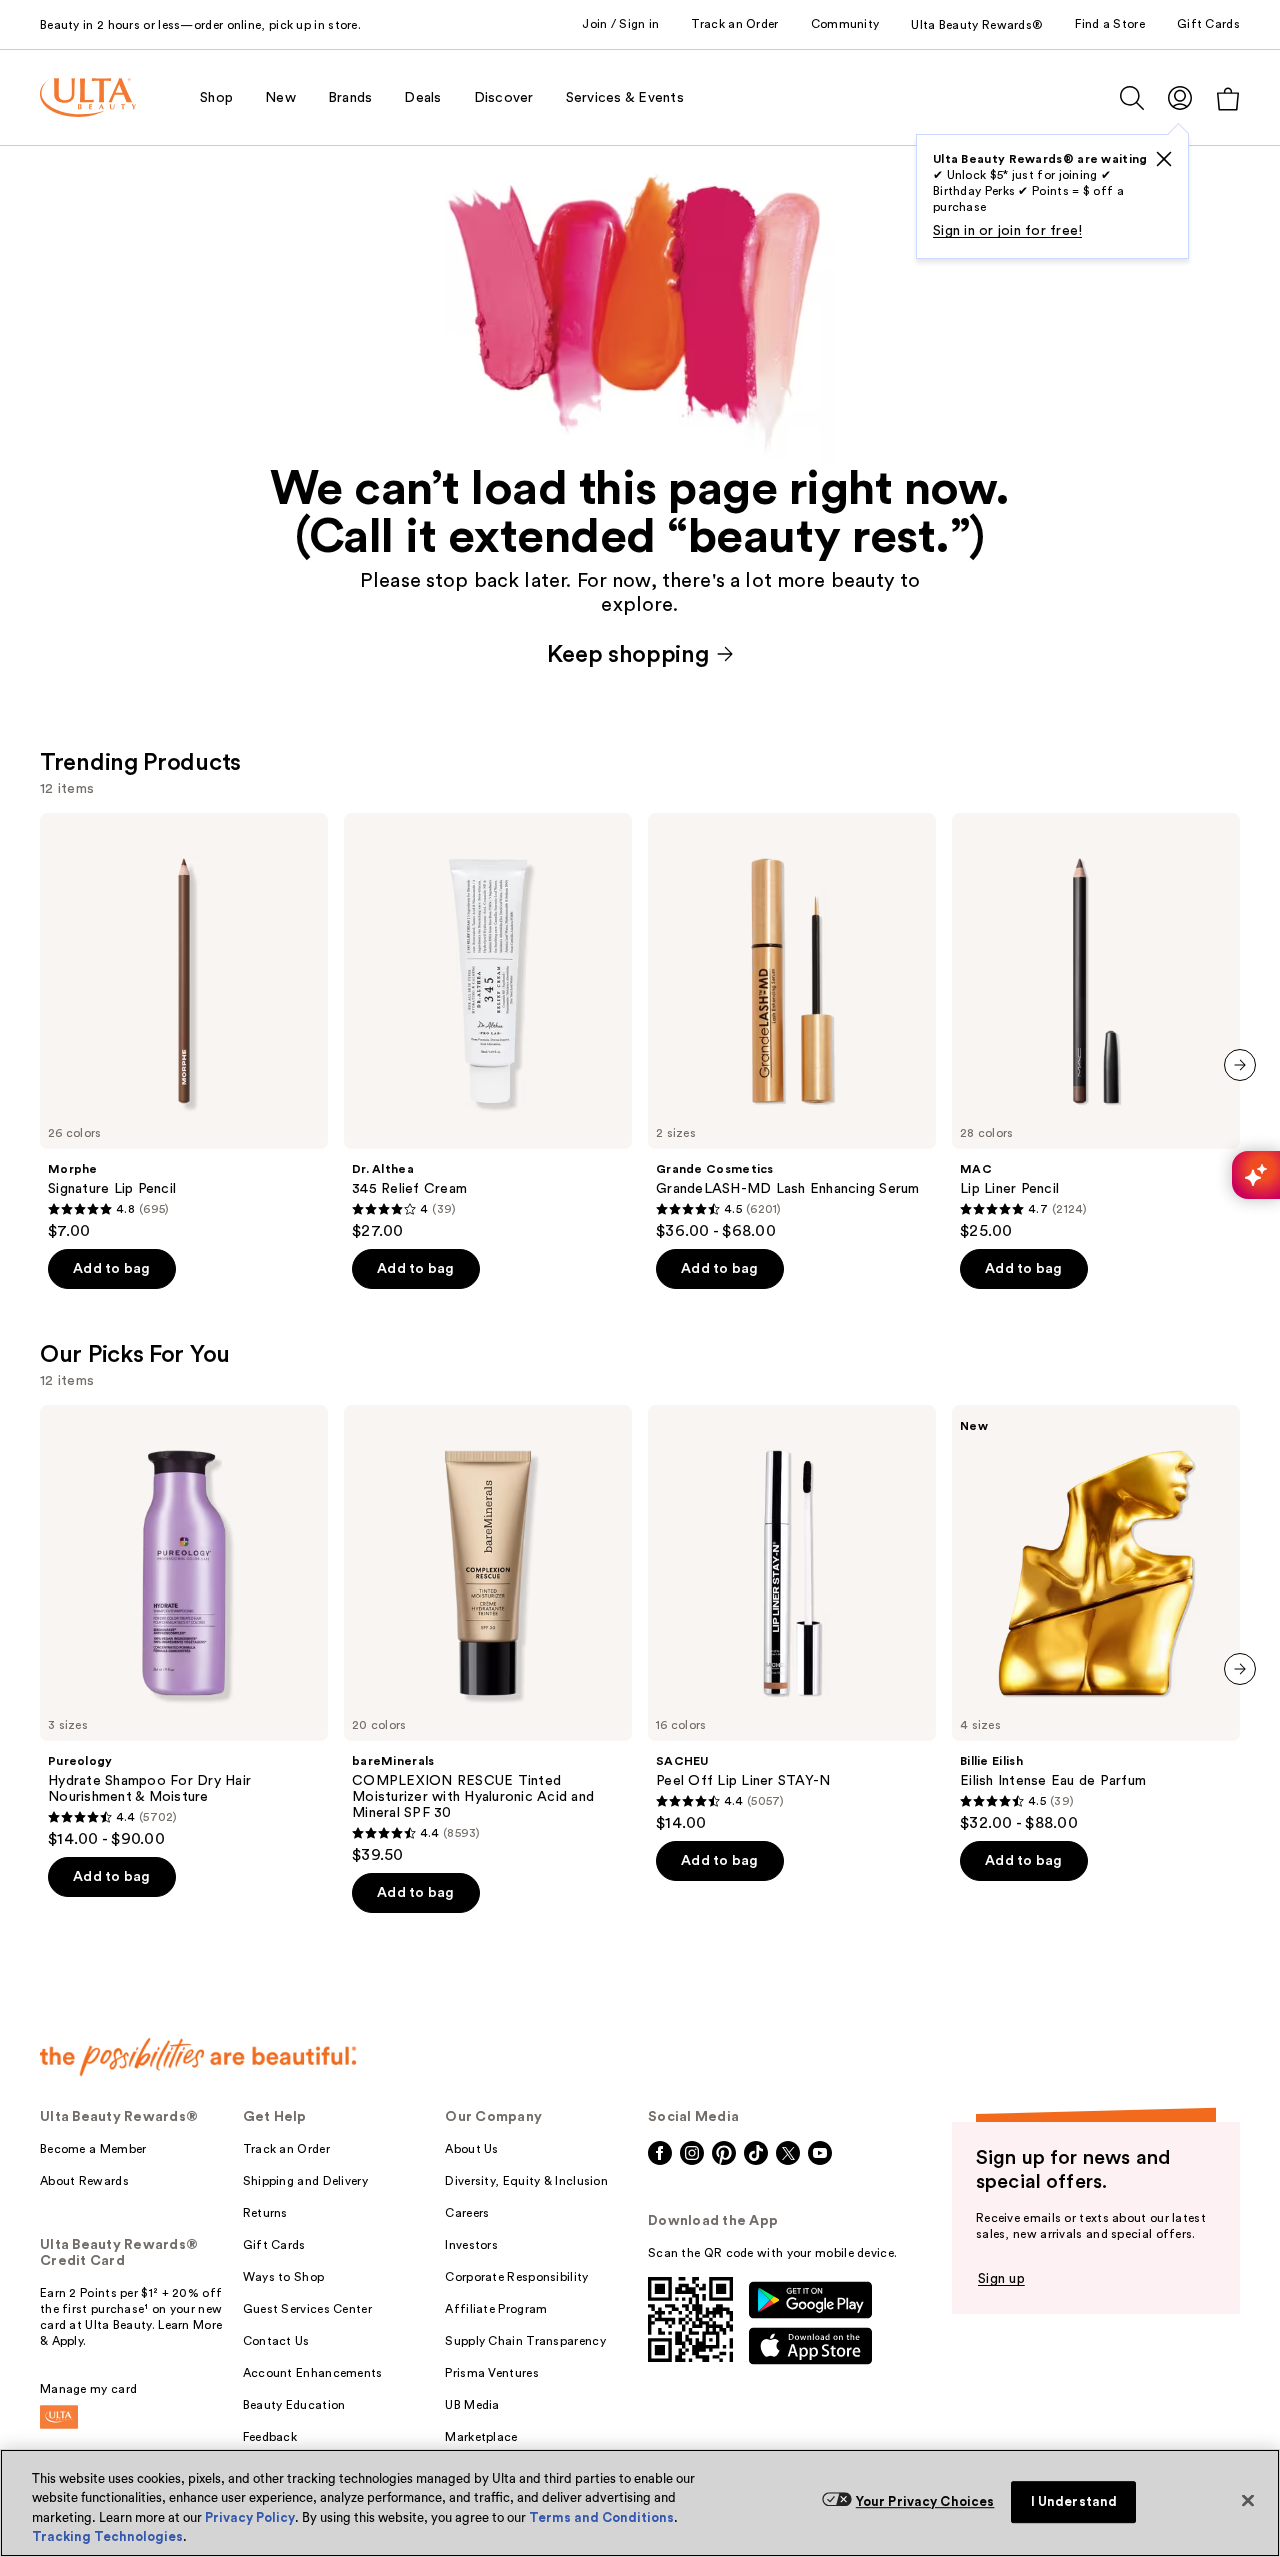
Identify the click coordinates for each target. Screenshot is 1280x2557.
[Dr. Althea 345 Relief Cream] (488, 1027)
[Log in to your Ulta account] (1180, 97)
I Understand (1074, 2501)
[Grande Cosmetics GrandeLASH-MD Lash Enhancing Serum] (792, 1027)
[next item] (1240, 1065)
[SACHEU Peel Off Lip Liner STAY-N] (792, 1619)
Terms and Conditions (601, 2517)
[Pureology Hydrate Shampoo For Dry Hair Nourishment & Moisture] (184, 1627)
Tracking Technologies (107, 2536)
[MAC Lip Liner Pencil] (1096, 1027)
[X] (1164, 159)
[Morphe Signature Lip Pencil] (184, 1027)
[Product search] (1132, 98)
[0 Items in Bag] (1228, 98)
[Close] (1248, 2500)
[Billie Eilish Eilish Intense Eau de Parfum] (1096, 1619)
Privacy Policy (250, 2517)
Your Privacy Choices (925, 2501)
